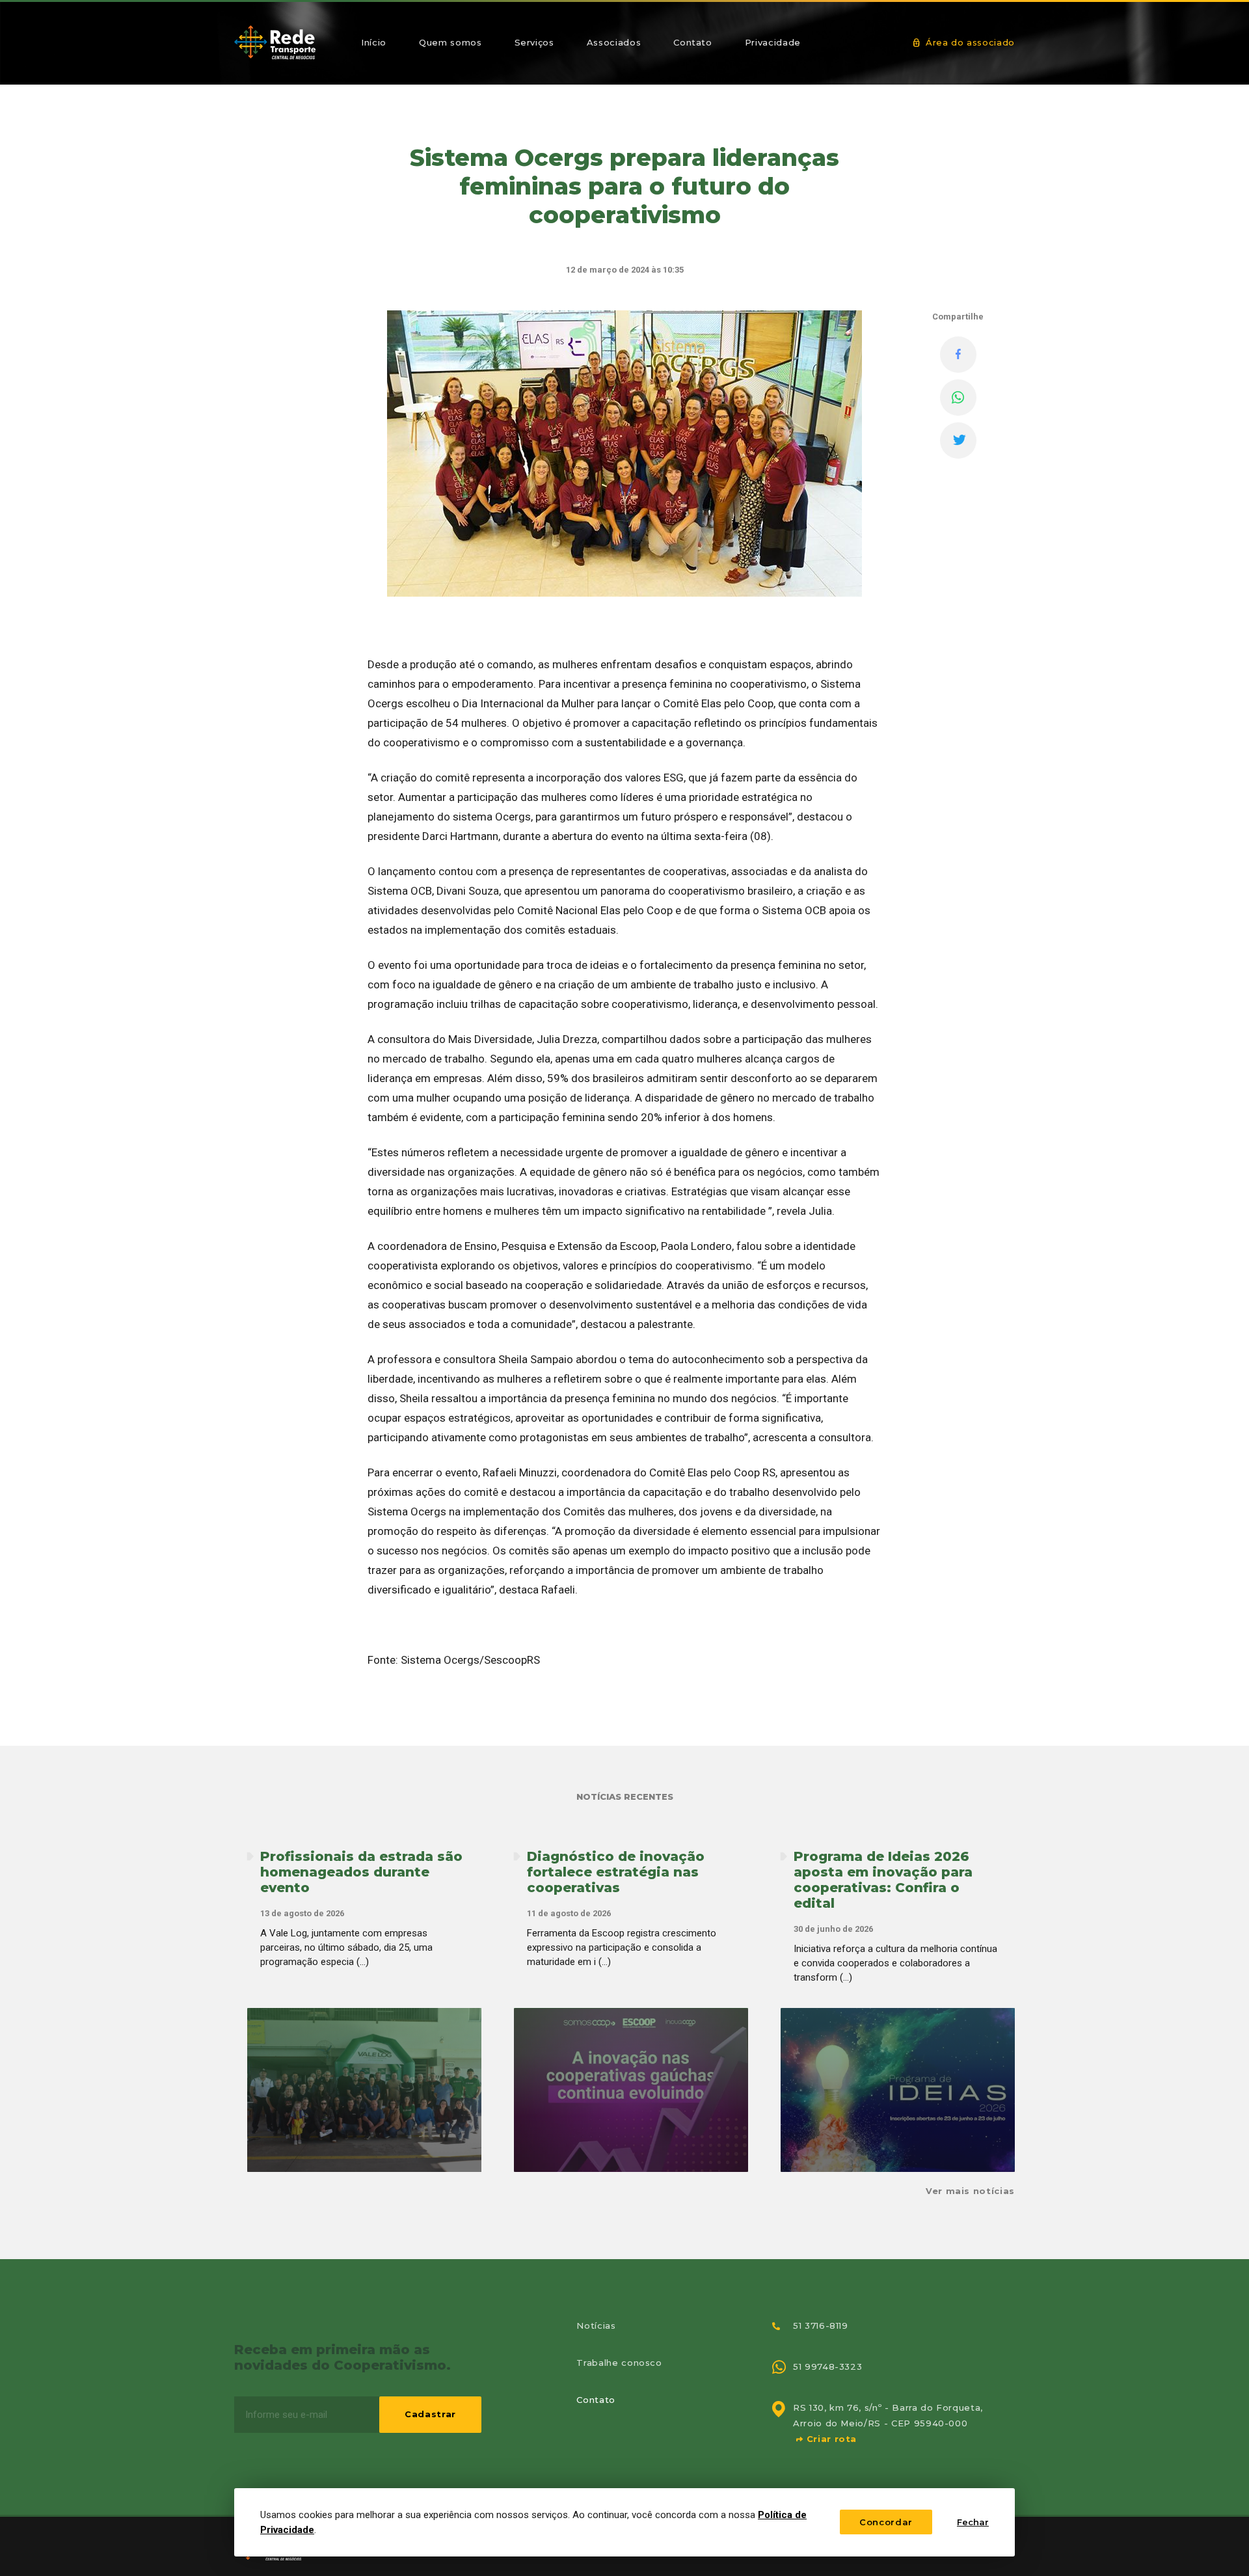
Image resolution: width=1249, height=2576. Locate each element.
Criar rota (830, 2439)
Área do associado (969, 42)
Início (374, 42)
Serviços (534, 42)
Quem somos (450, 42)
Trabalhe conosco (619, 2363)
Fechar (973, 2522)
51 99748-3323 (827, 2366)
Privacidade (773, 42)
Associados (614, 42)
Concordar (886, 2522)
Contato (693, 42)
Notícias (596, 2325)
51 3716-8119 (821, 2325)
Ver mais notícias (970, 2191)
